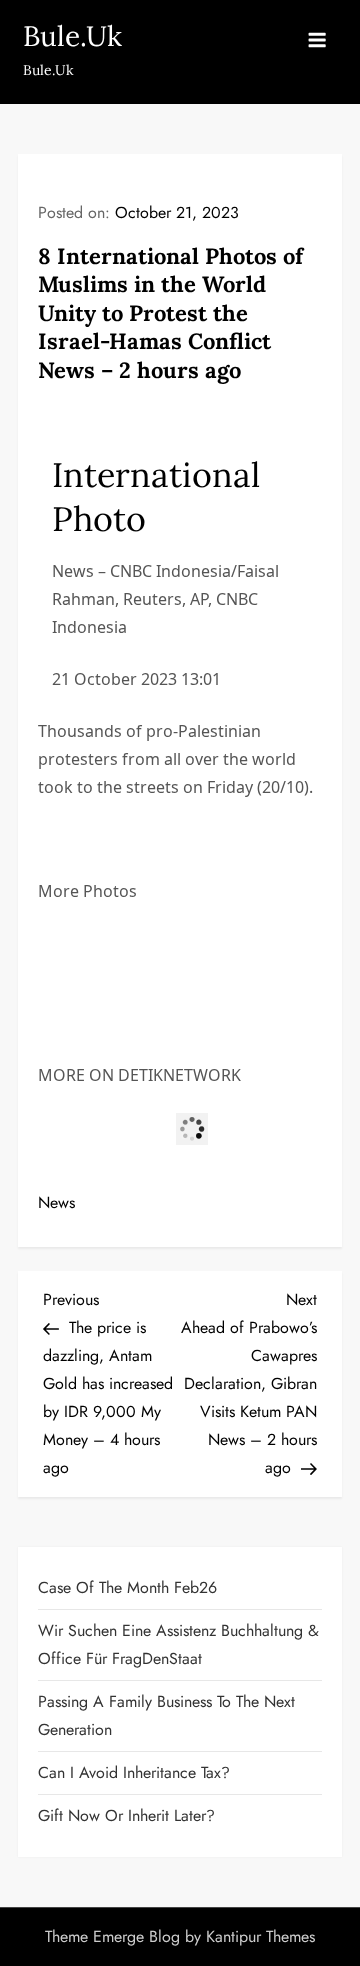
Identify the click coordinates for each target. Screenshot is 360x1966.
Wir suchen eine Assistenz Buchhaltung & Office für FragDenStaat (178, 1644)
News (56, 1202)
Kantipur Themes (260, 1936)
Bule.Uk (72, 36)
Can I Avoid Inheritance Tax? (134, 1772)
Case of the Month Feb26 (127, 1587)
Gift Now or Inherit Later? (126, 1815)
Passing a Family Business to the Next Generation (166, 1715)
